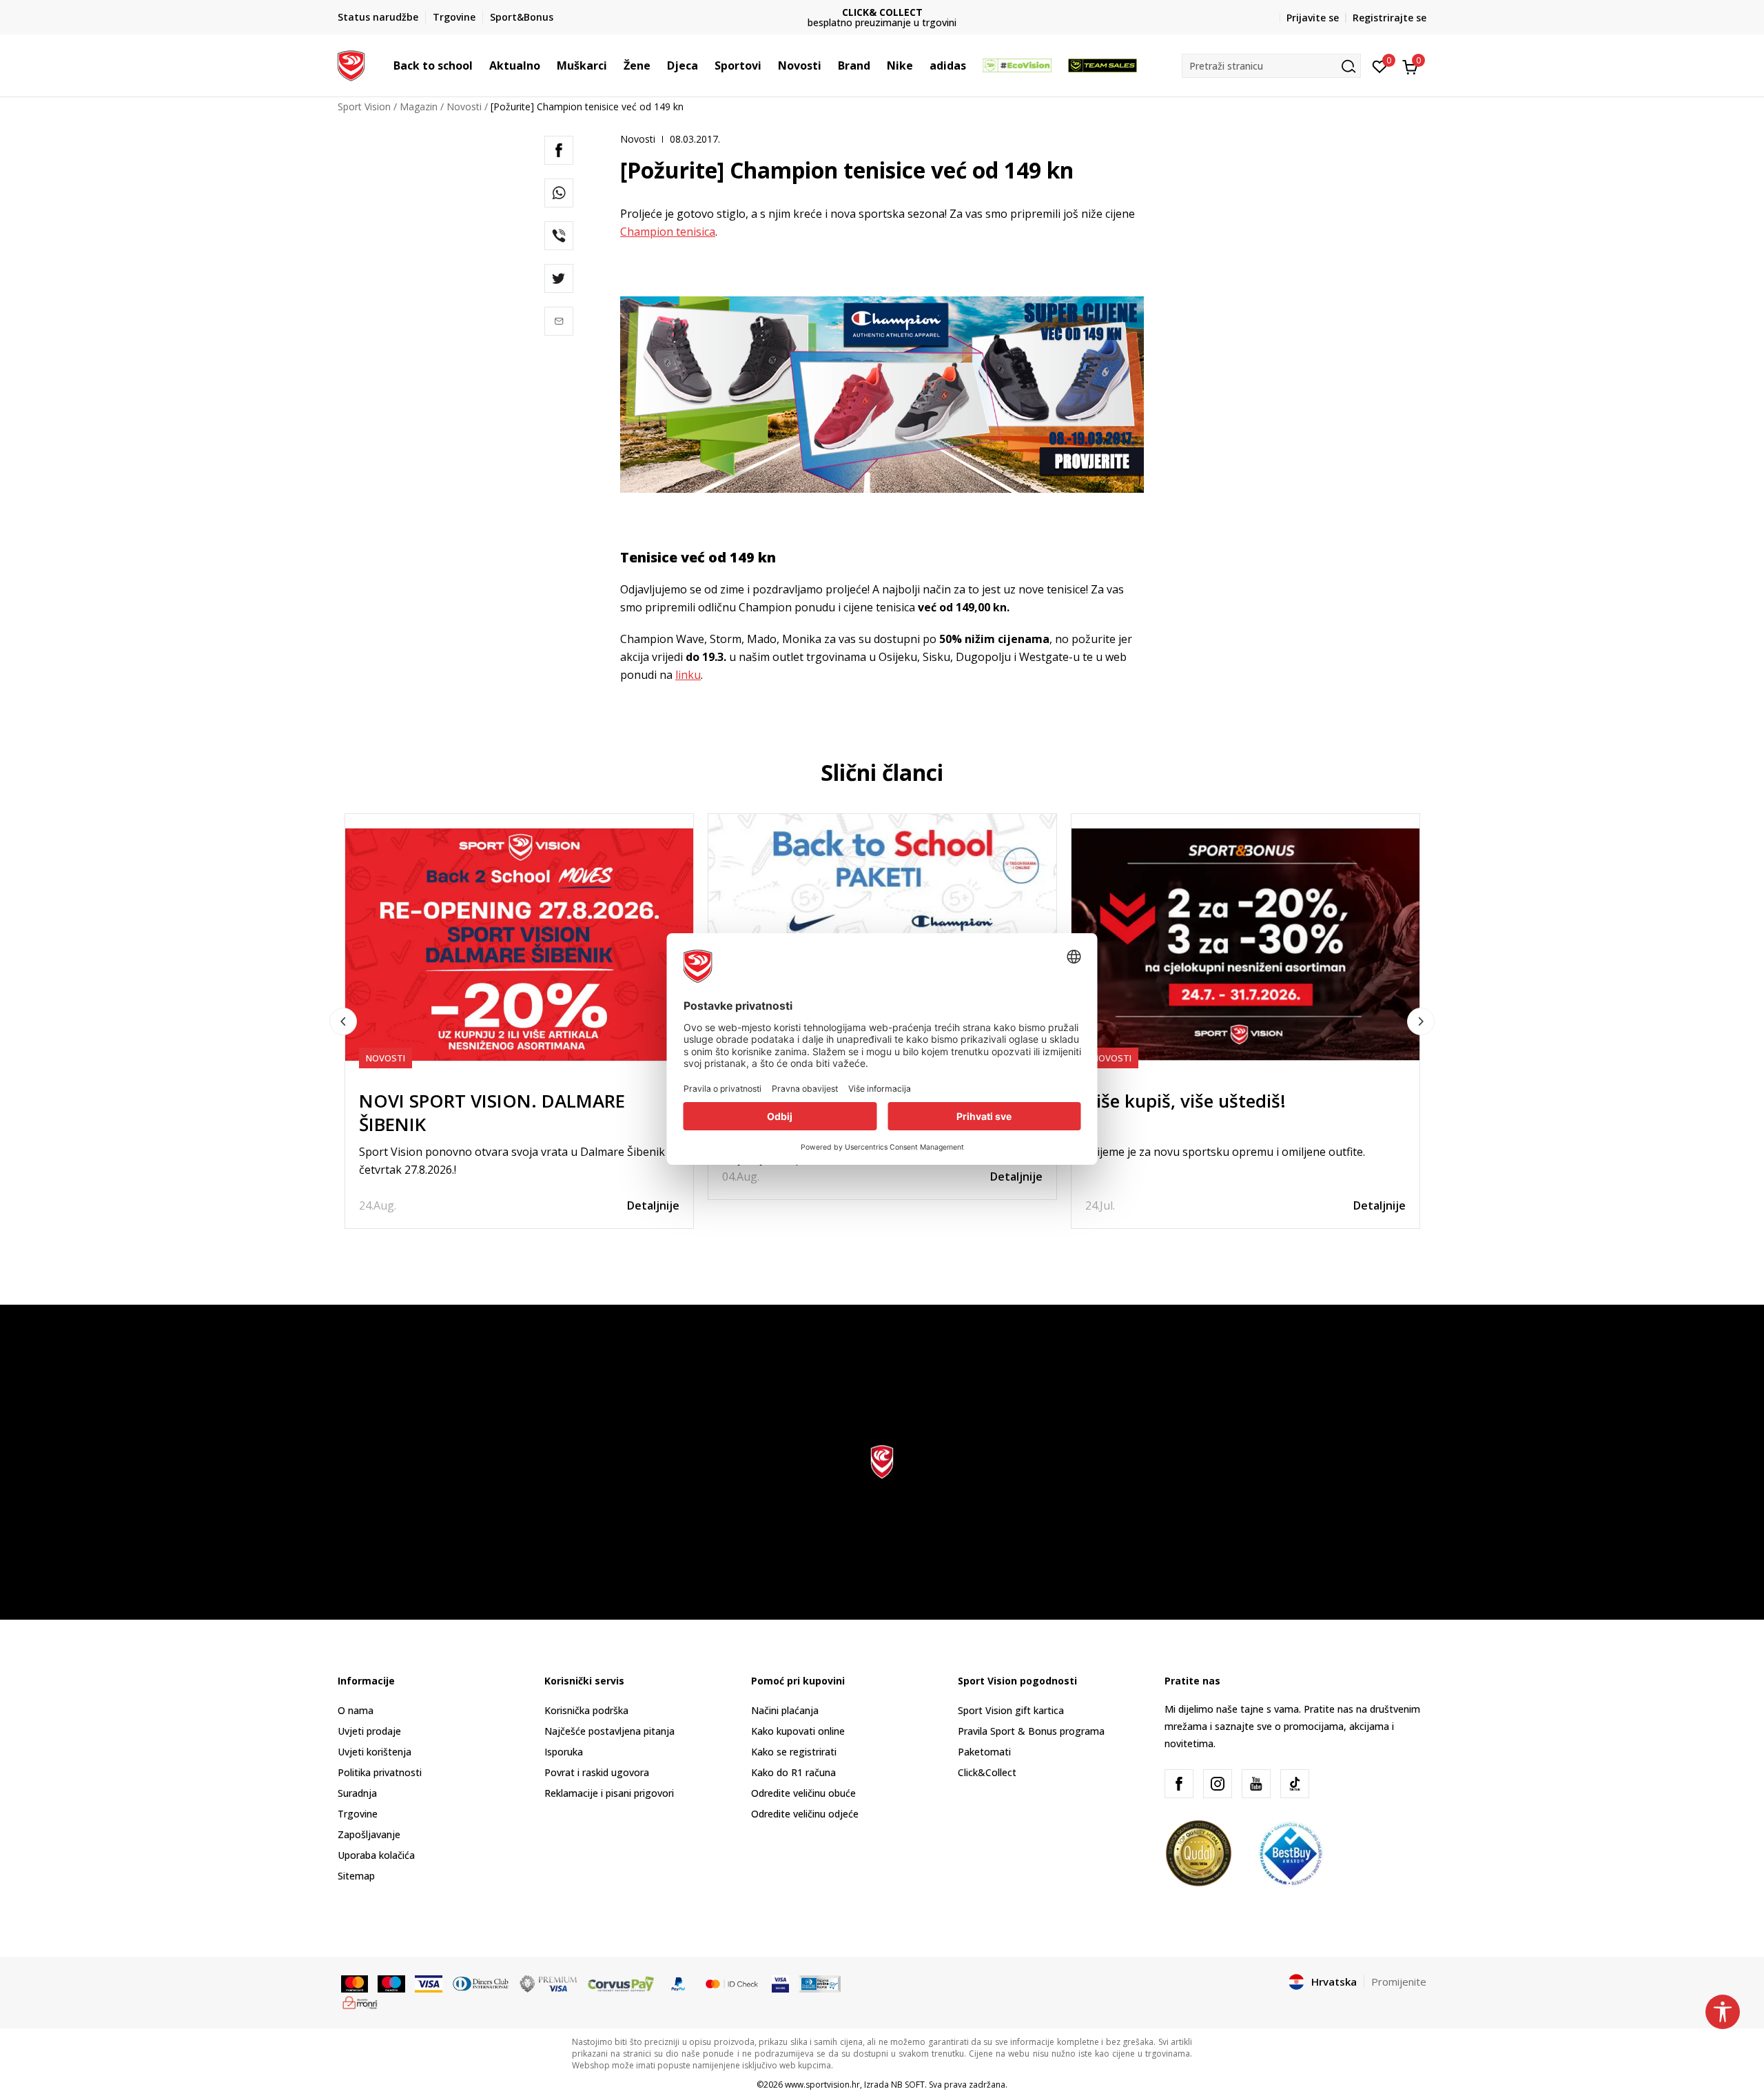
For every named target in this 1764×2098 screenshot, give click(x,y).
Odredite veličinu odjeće (805, 1814)
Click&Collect (987, 1772)
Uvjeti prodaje (369, 1731)
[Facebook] (559, 150)
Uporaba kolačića (376, 1855)
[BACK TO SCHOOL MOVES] (882, 930)
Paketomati (984, 1752)
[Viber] (559, 236)
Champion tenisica (668, 232)
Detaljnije (653, 1205)
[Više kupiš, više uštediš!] (1245, 945)
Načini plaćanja (785, 1710)
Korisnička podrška (586, 1710)
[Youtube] (1256, 1784)
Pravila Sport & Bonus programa (1031, 1731)
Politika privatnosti (380, 1772)
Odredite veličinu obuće (803, 1793)
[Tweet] (559, 278)
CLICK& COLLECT (882, 12)
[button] (480, 65)
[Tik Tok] (1295, 1784)
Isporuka (564, 1752)
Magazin (419, 106)
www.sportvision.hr (822, 2085)
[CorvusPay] (621, 1983)
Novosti (464, 106)
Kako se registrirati (794, 1752)
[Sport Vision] (351, 64)
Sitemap (356, 1876)
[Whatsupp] (559, 193)
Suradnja (357, 1793)
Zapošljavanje (369, 1834)
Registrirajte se (1389, 18)
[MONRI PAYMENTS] (360, 2002)
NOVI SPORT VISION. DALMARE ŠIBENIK (492, 1112)
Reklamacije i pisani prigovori (609, 1793)
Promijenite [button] (1399, 1982)
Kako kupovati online (798, 1731)
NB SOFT (908, 2085)
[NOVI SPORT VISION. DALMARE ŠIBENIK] (519, 945)
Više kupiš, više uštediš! (1186, 1101)
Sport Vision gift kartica (1011, 1710)
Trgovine (358, 1814)
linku (688, 675)
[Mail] (559, 321)
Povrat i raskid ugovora (597, 1772)
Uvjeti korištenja (375, 1752)
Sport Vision (364, 106)
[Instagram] (1218, 1784)
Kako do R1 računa (793, 1772)
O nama (356, 1710)
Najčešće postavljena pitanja (609, 1731)
